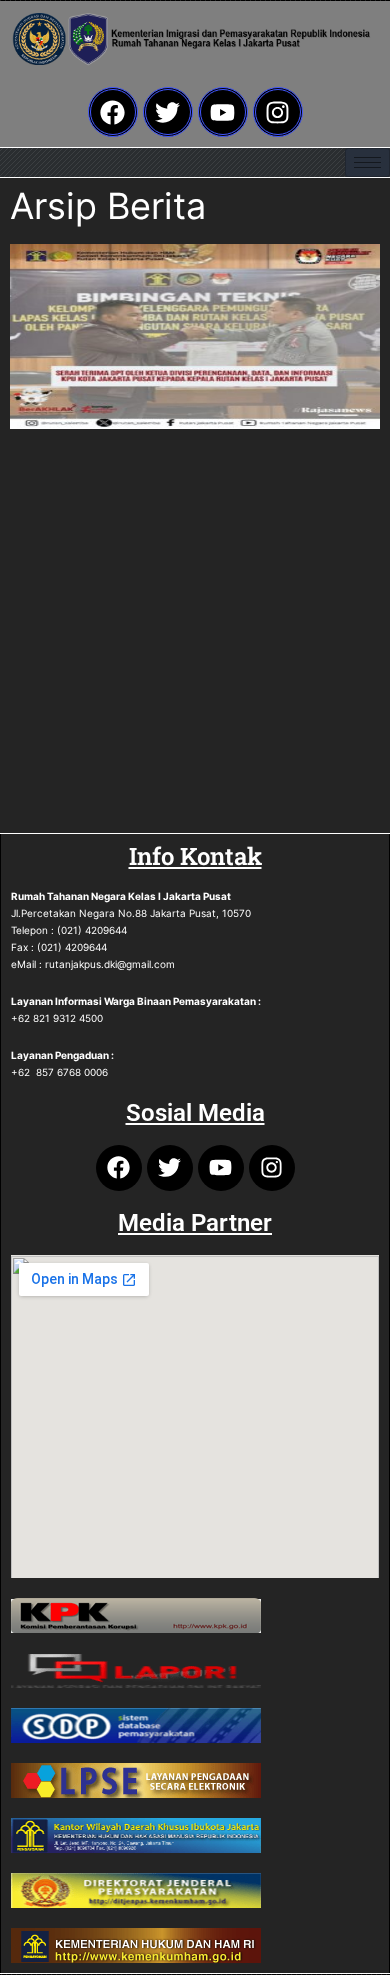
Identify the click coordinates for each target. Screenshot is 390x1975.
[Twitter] (168, 112)
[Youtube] (223, 112)
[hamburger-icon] (367, 162)
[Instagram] (278, 112)
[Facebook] (113, 112)
